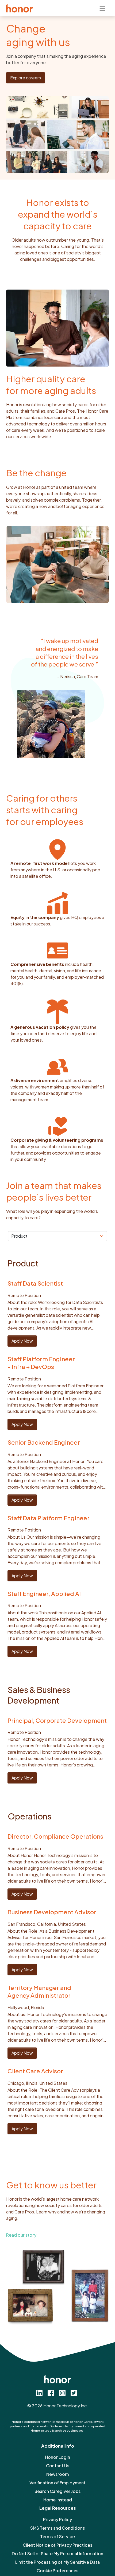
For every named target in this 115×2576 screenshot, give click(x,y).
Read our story (21, 2235)
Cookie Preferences (57, 2571)
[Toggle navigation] (102, 8)
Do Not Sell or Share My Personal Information (57, 2553)
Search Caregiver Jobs (57, 2491)
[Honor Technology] (20, 8)
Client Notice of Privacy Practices (57, 2545)
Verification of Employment (57, 2483)
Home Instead (58, 2500)
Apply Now (22, 1341)
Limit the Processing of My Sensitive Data (57, 2562)
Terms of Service (57, 2536)
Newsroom (57, 2474)
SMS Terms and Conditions (57, 2528)
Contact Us (58, 2466)
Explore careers (26, 78)
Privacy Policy (57, 2519)
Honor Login (57, 2457)
